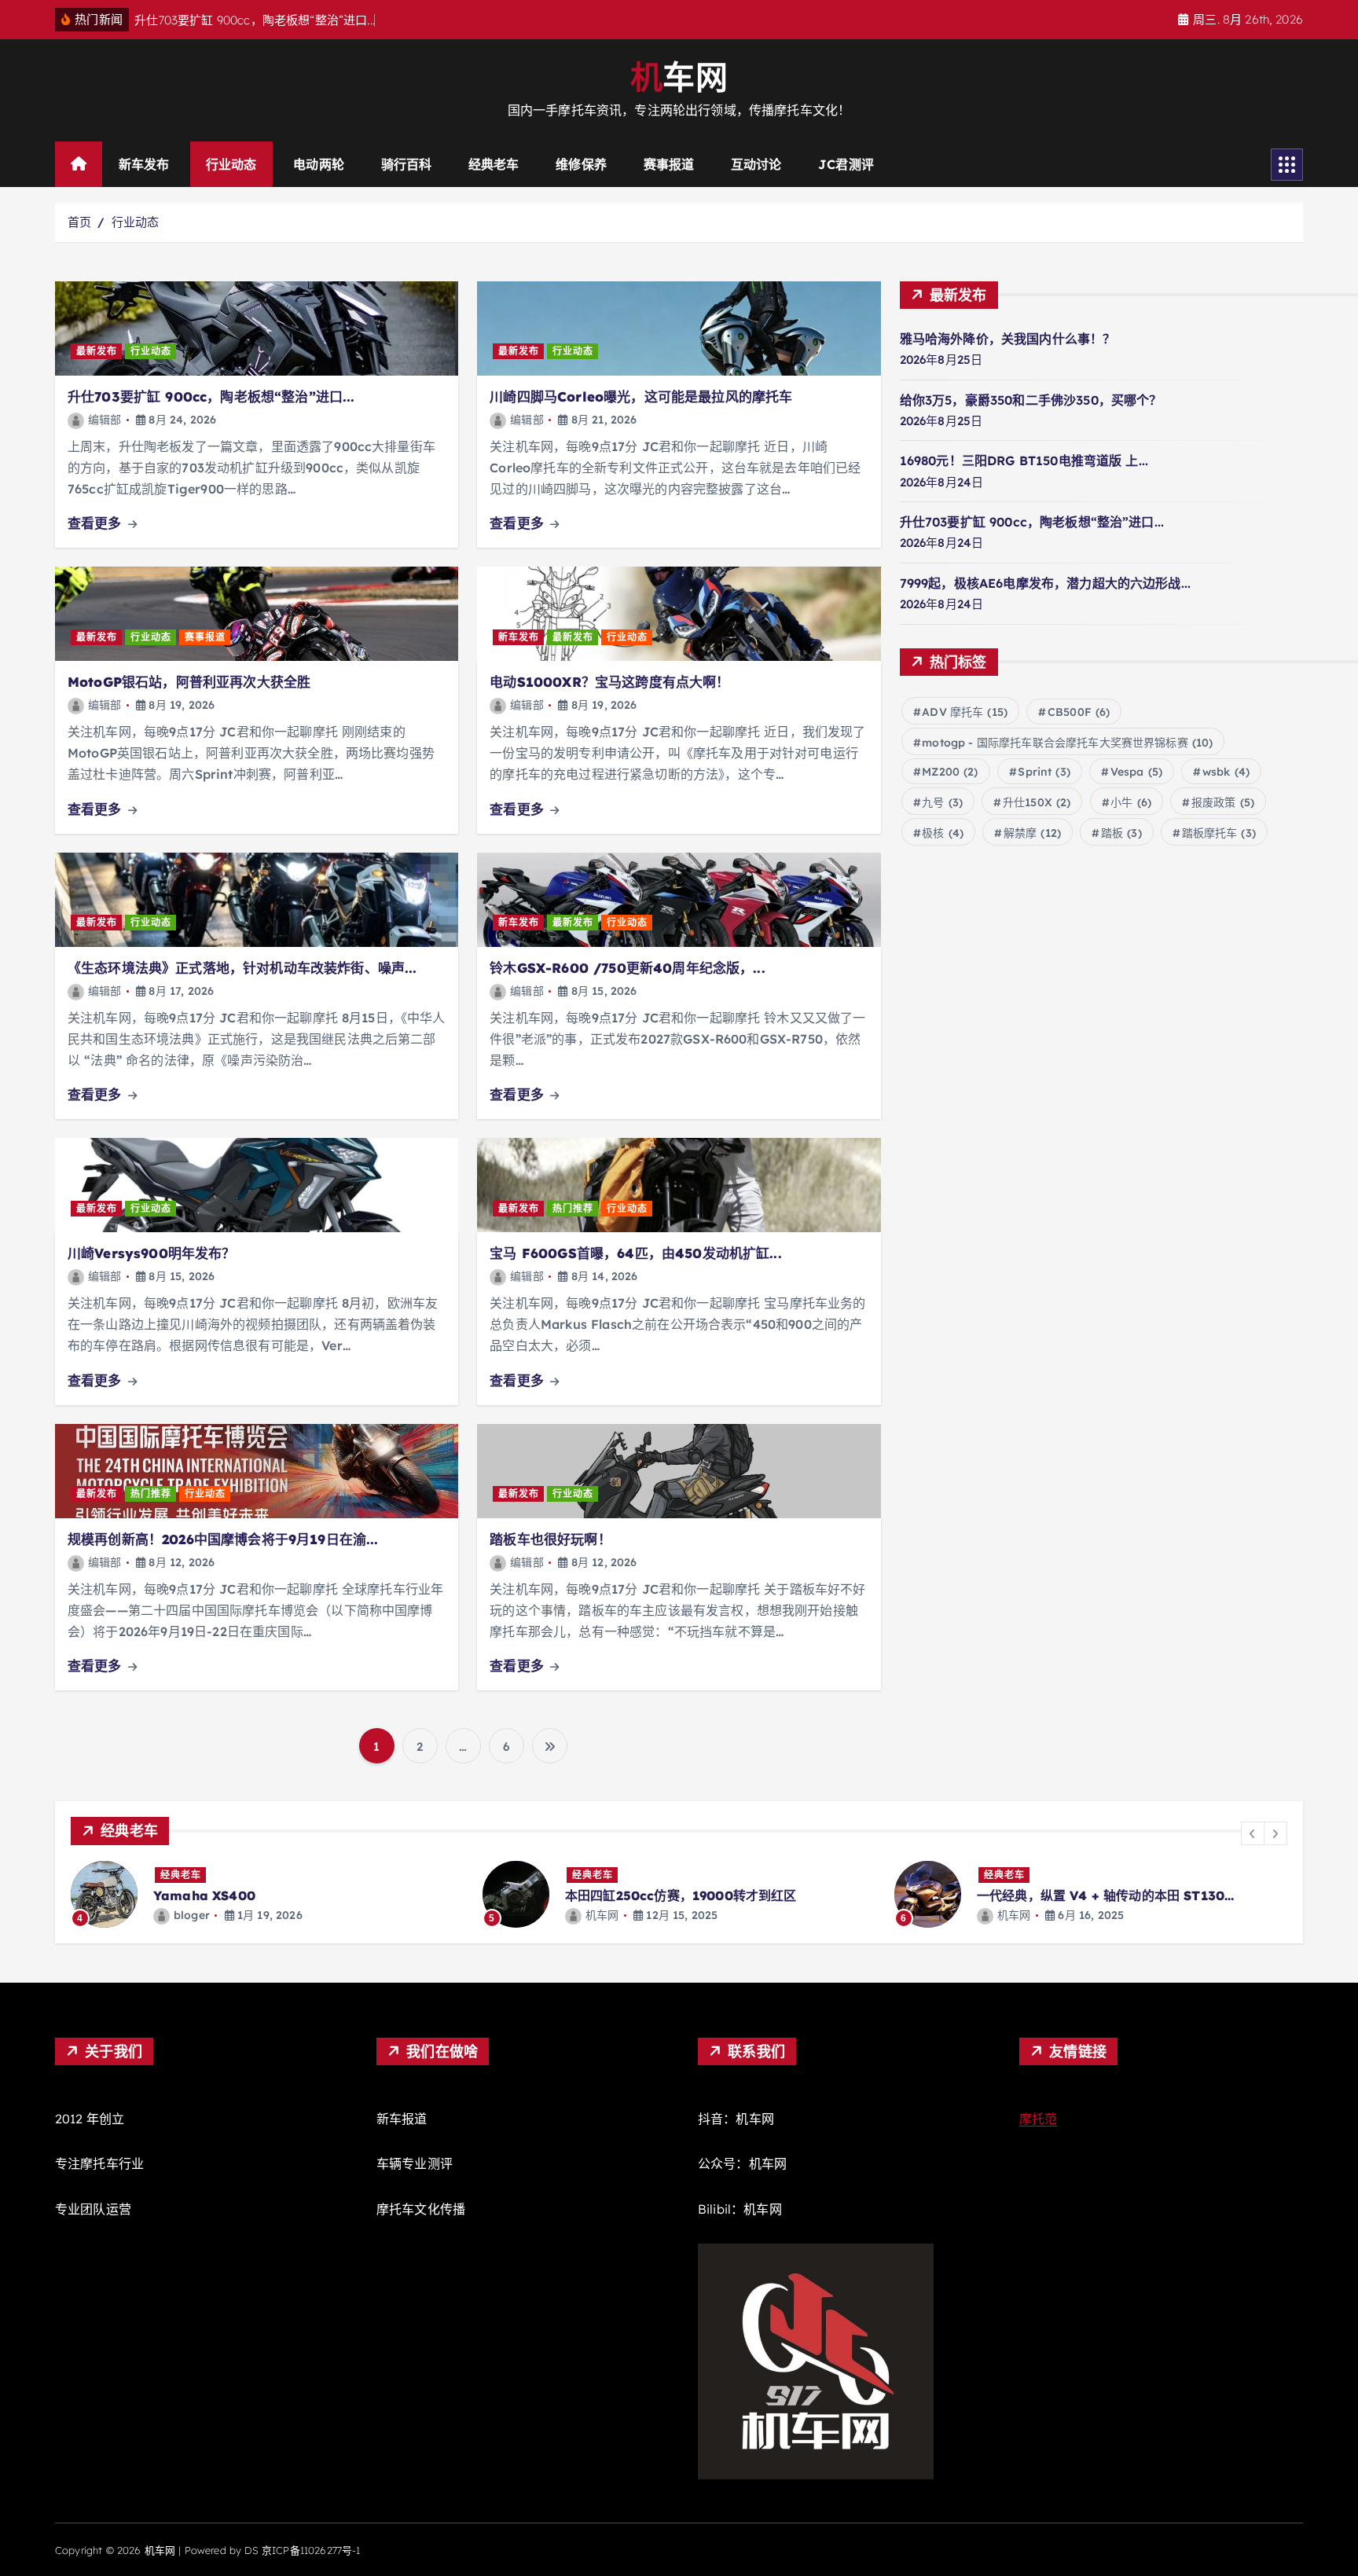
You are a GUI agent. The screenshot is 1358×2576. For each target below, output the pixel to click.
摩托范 (1038, 2119)
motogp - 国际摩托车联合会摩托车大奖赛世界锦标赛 (1067, 743)
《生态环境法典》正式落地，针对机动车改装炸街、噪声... (242, 968)
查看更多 (97, 523)
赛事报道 (669, 164)
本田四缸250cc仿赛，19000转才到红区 (681, 1895)
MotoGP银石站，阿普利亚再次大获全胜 (189, 682)
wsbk (1226, 772)
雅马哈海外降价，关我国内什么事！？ (1008, 339)
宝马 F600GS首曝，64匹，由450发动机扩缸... (635, 1253)
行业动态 (231, 164)
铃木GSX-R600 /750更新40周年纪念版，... (627, 968)
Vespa (1136, 772)
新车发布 (144, 164)
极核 (943, 833)
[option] (267, 1894)
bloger (192, 1915)
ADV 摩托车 (965, 712)
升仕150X (1037, 802)
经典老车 (494, 164)
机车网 (602, 1915)
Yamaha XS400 (204, 1895)
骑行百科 (407, 164)
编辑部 (105, 420)
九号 (942, 802)
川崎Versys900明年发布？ (152, 1253)
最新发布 (97, 351)
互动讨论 (756, 164)
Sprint (1044, 772)
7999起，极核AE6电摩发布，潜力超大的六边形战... (1045, 583)
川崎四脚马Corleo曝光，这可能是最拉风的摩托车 (641, 396)
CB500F (1079, 712)
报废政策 (1223, 802)
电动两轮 (319, 164)
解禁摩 (1032, 833)
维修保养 (581, 164)
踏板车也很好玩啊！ (550, 1539)
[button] (1253, 1833)
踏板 (1121, 833)
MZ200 (950, 772)
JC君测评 (846, 164)
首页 (79, 222)
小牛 (1131, 802)
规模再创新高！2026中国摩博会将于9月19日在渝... (223, 1539)
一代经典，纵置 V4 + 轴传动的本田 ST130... (1105, 1895)
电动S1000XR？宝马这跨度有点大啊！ (609, 682)
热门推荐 (573, 1208)
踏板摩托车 (1219, 833)
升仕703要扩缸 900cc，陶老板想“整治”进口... (211, 396)
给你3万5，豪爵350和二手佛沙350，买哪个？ (1031, 400)
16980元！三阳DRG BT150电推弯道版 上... (1024, 461)
